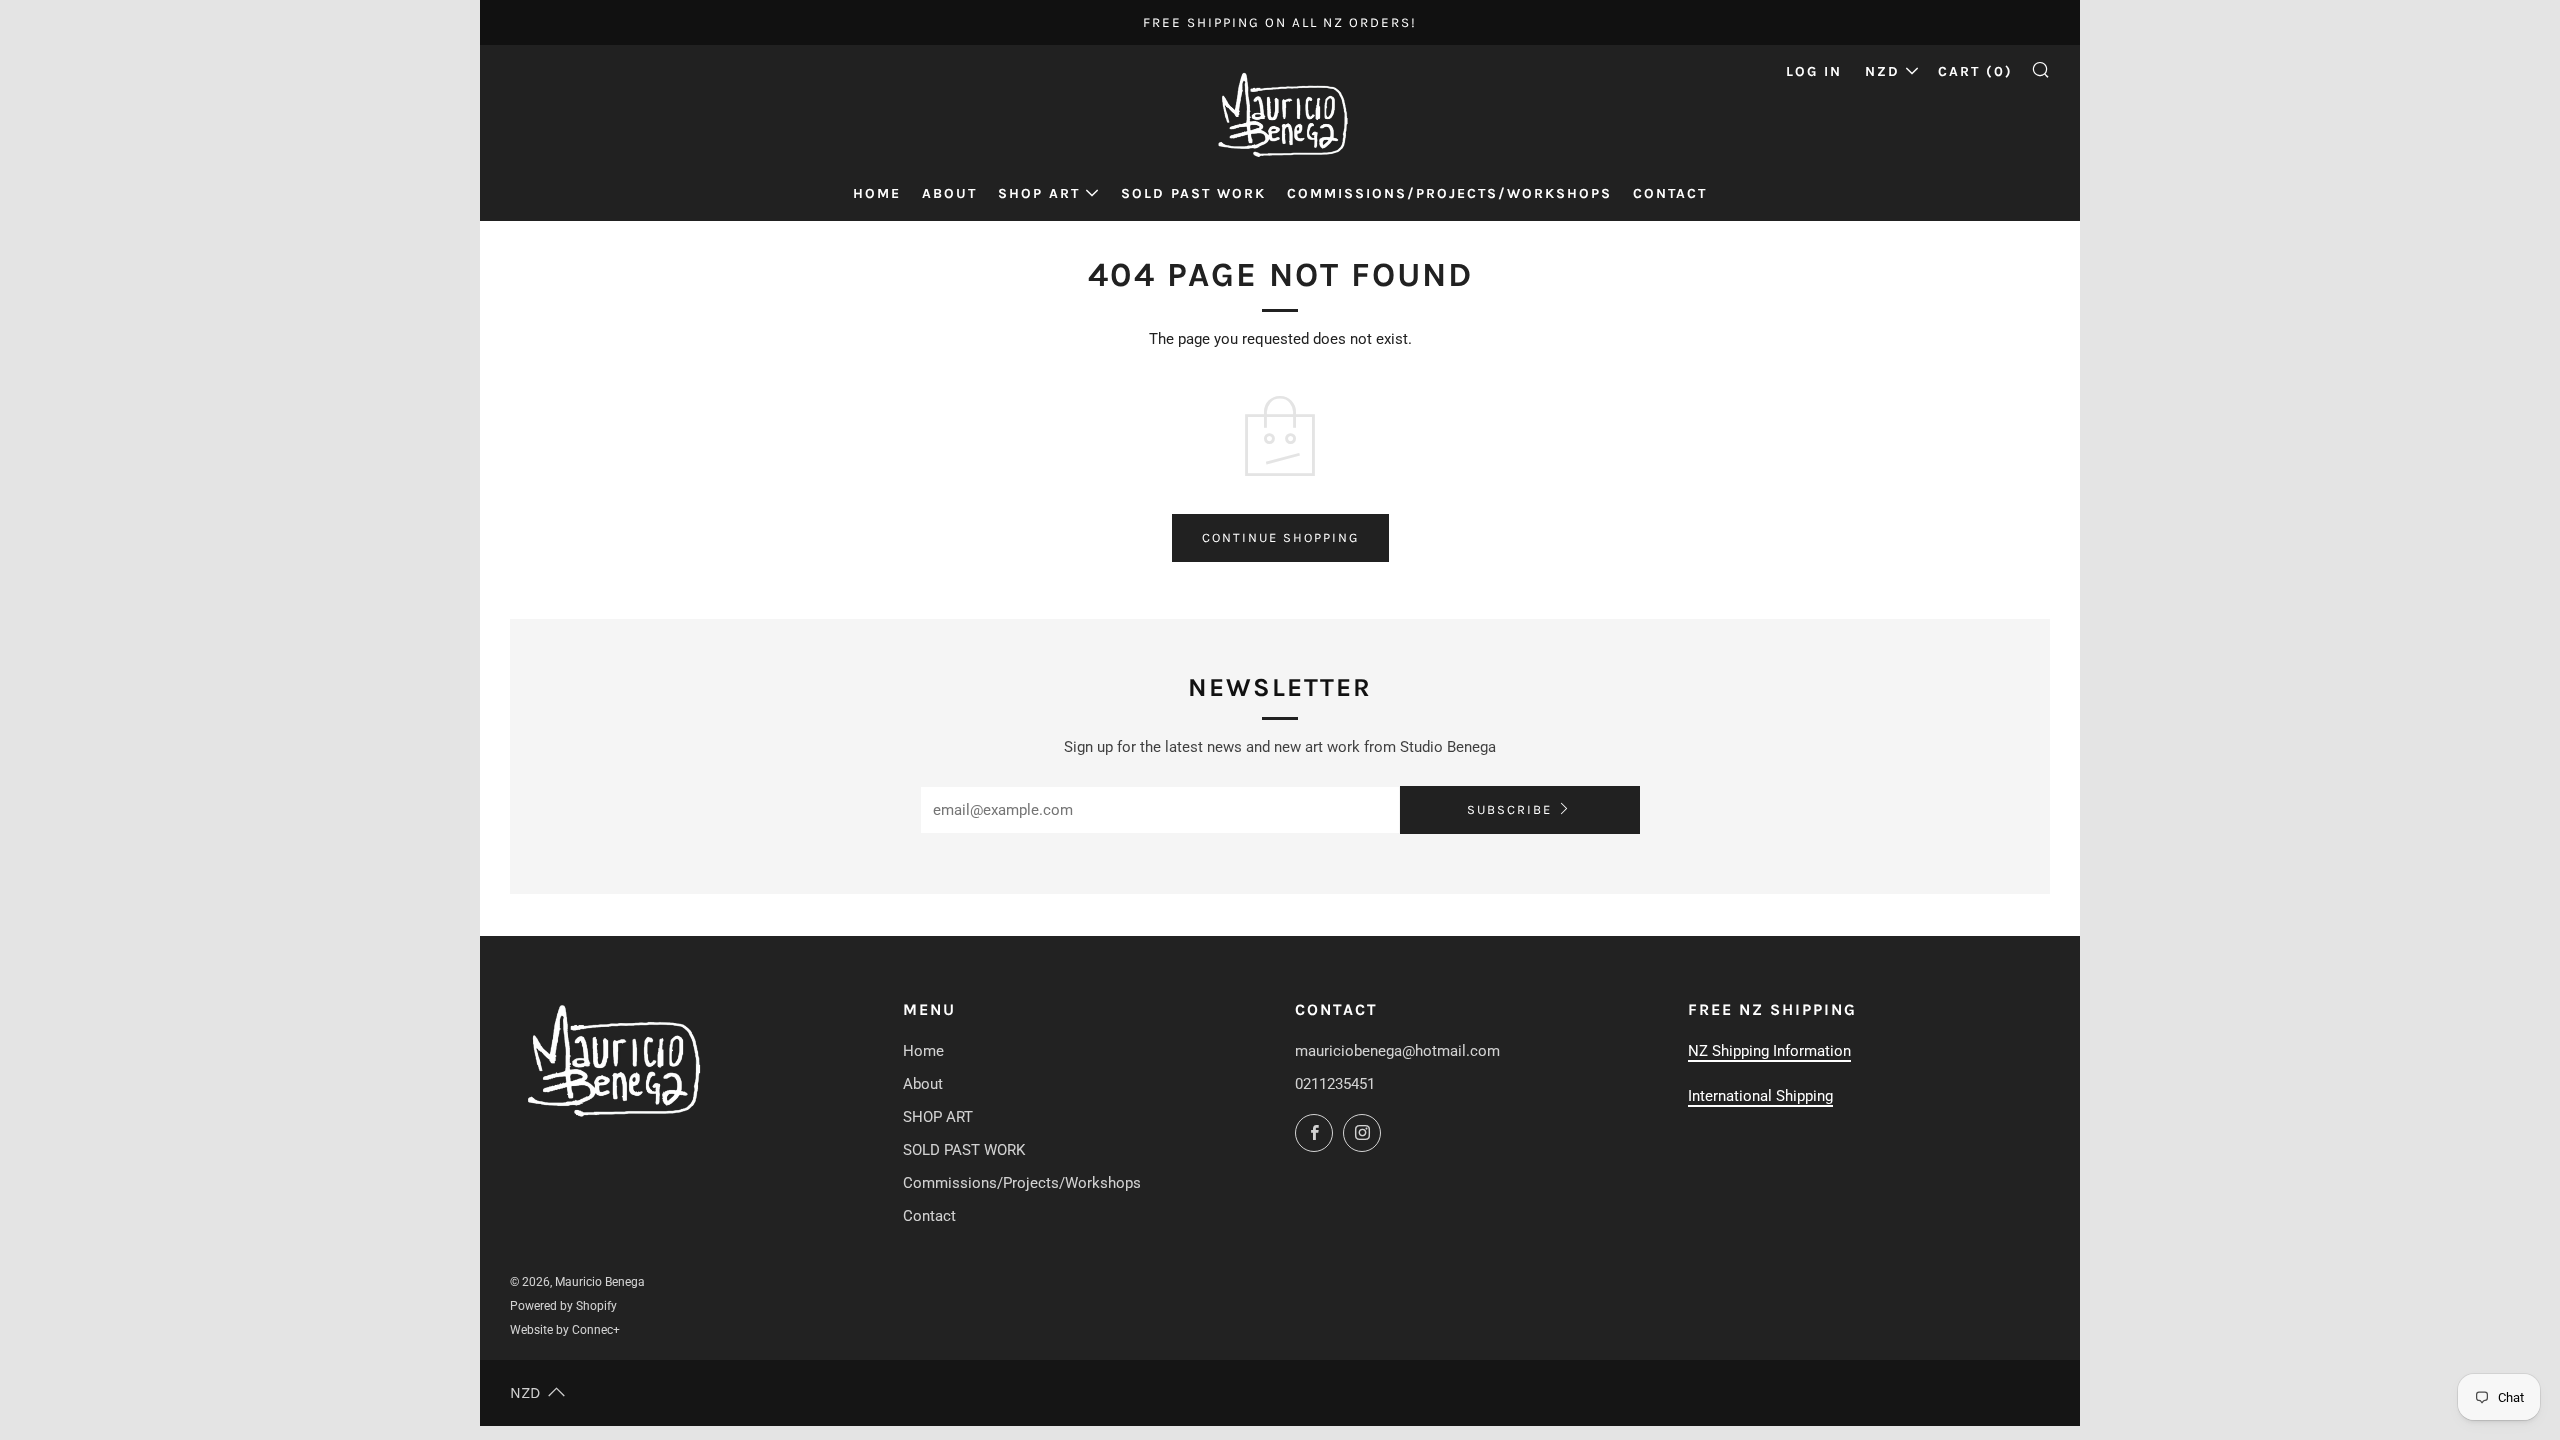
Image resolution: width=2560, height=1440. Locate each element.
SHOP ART (1039, 193)
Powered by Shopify (563, 1306)
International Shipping (1760, 1096)
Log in (1814, 71)
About (949, 193)
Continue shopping (1280, 537)
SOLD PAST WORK (1193, 193)
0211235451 (1335, 1084)
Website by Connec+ (565, 1330)
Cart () (1975, 71)
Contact (1670, 193)
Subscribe (1509, 809)
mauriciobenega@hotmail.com (1397, 1051)
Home (877, 193)
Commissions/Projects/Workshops (1449, 193)
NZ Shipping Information (1769, 1051)
